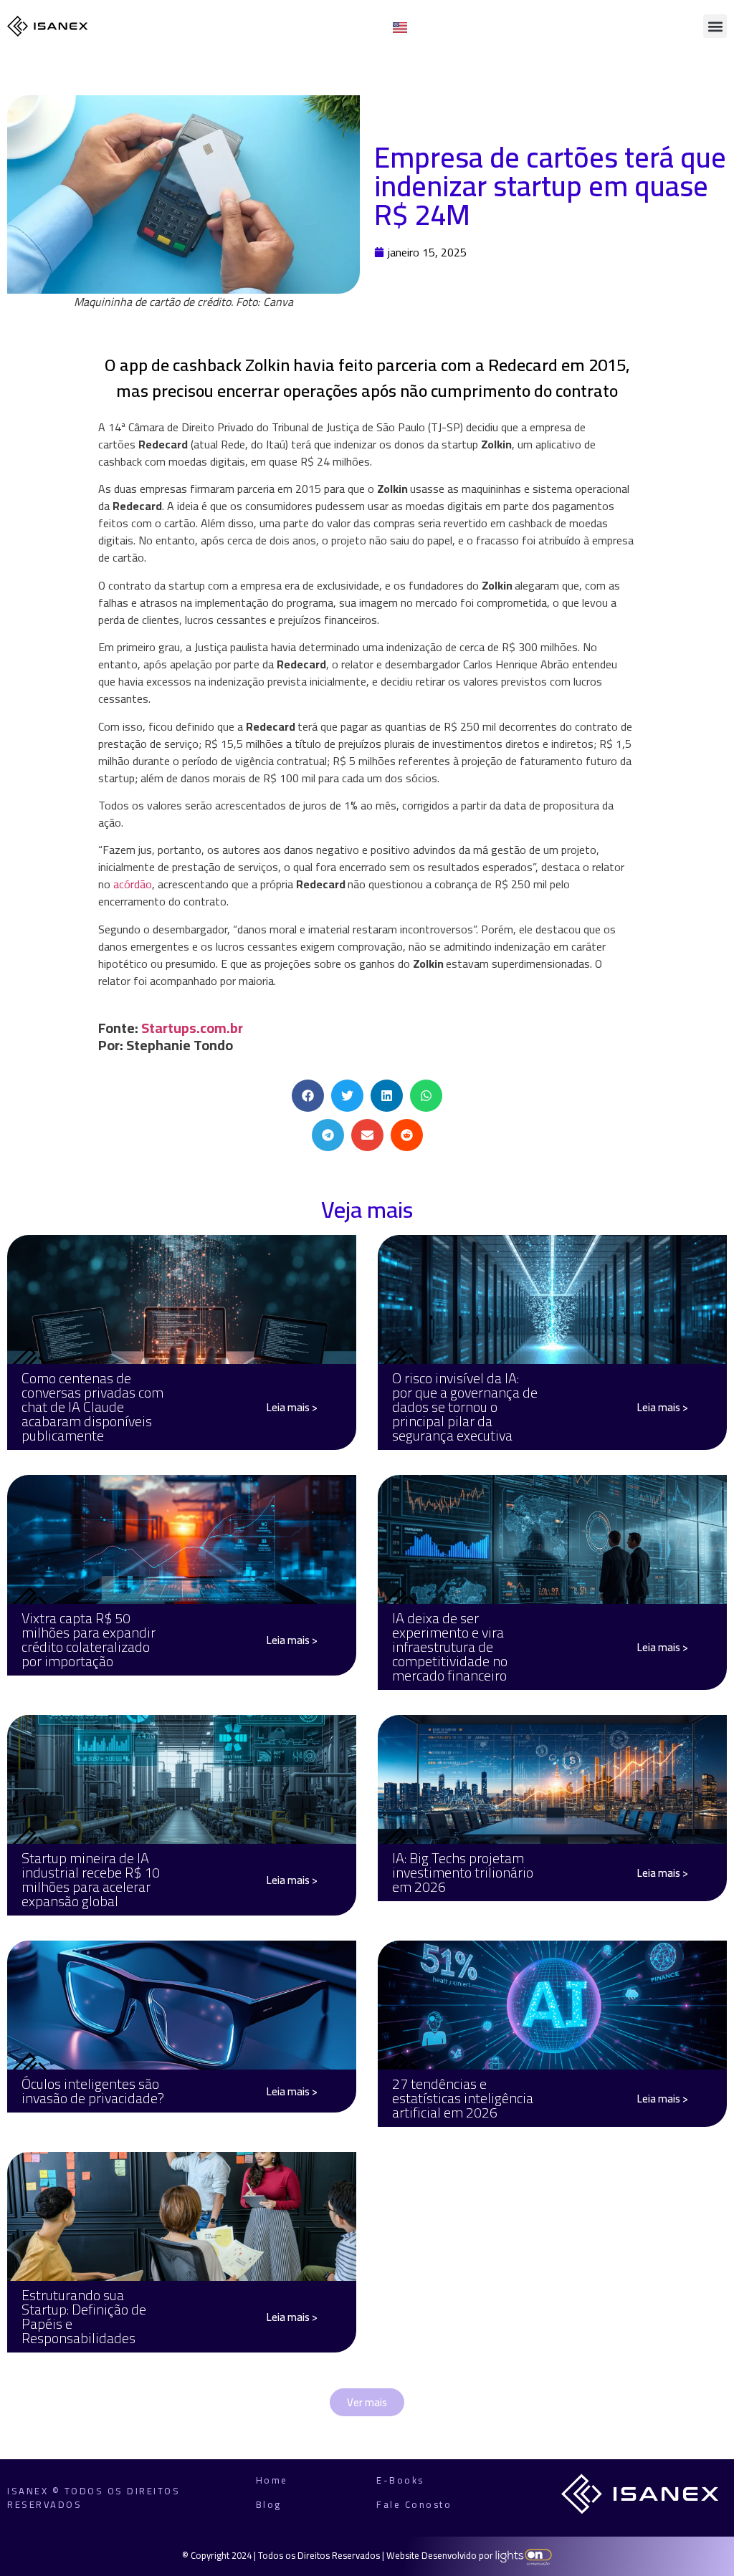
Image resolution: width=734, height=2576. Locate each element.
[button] (715, 26)
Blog (269, 2504)
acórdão (133, 884)
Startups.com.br (192, 1028)
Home (272, 2480)
